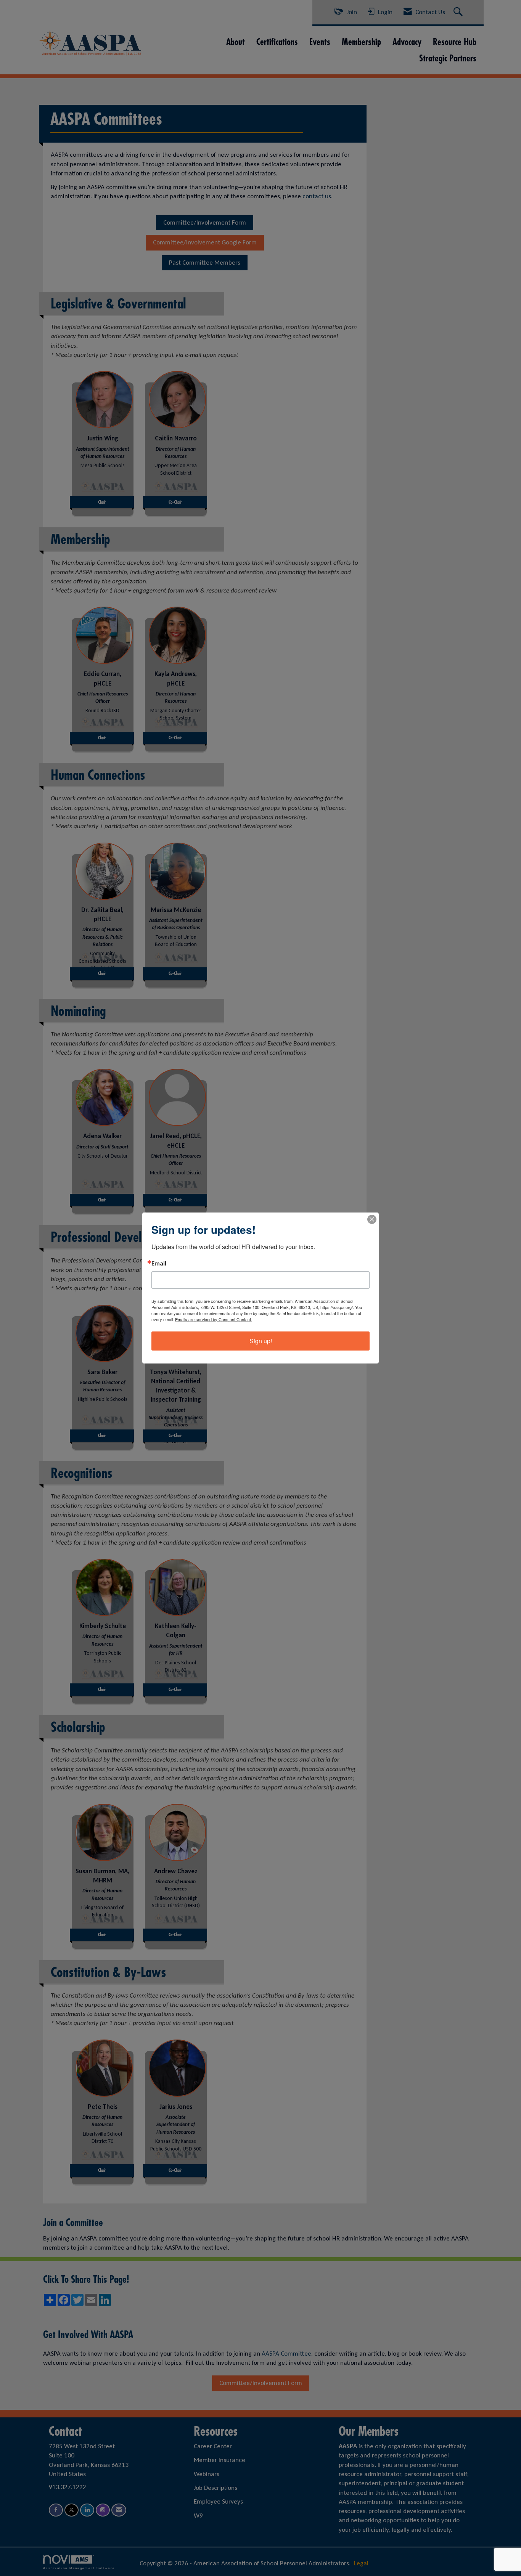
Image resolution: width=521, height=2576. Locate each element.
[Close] (372, 1219)
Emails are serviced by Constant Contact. (214, 1319)
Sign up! (261, 1341)
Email (159, 1264)
